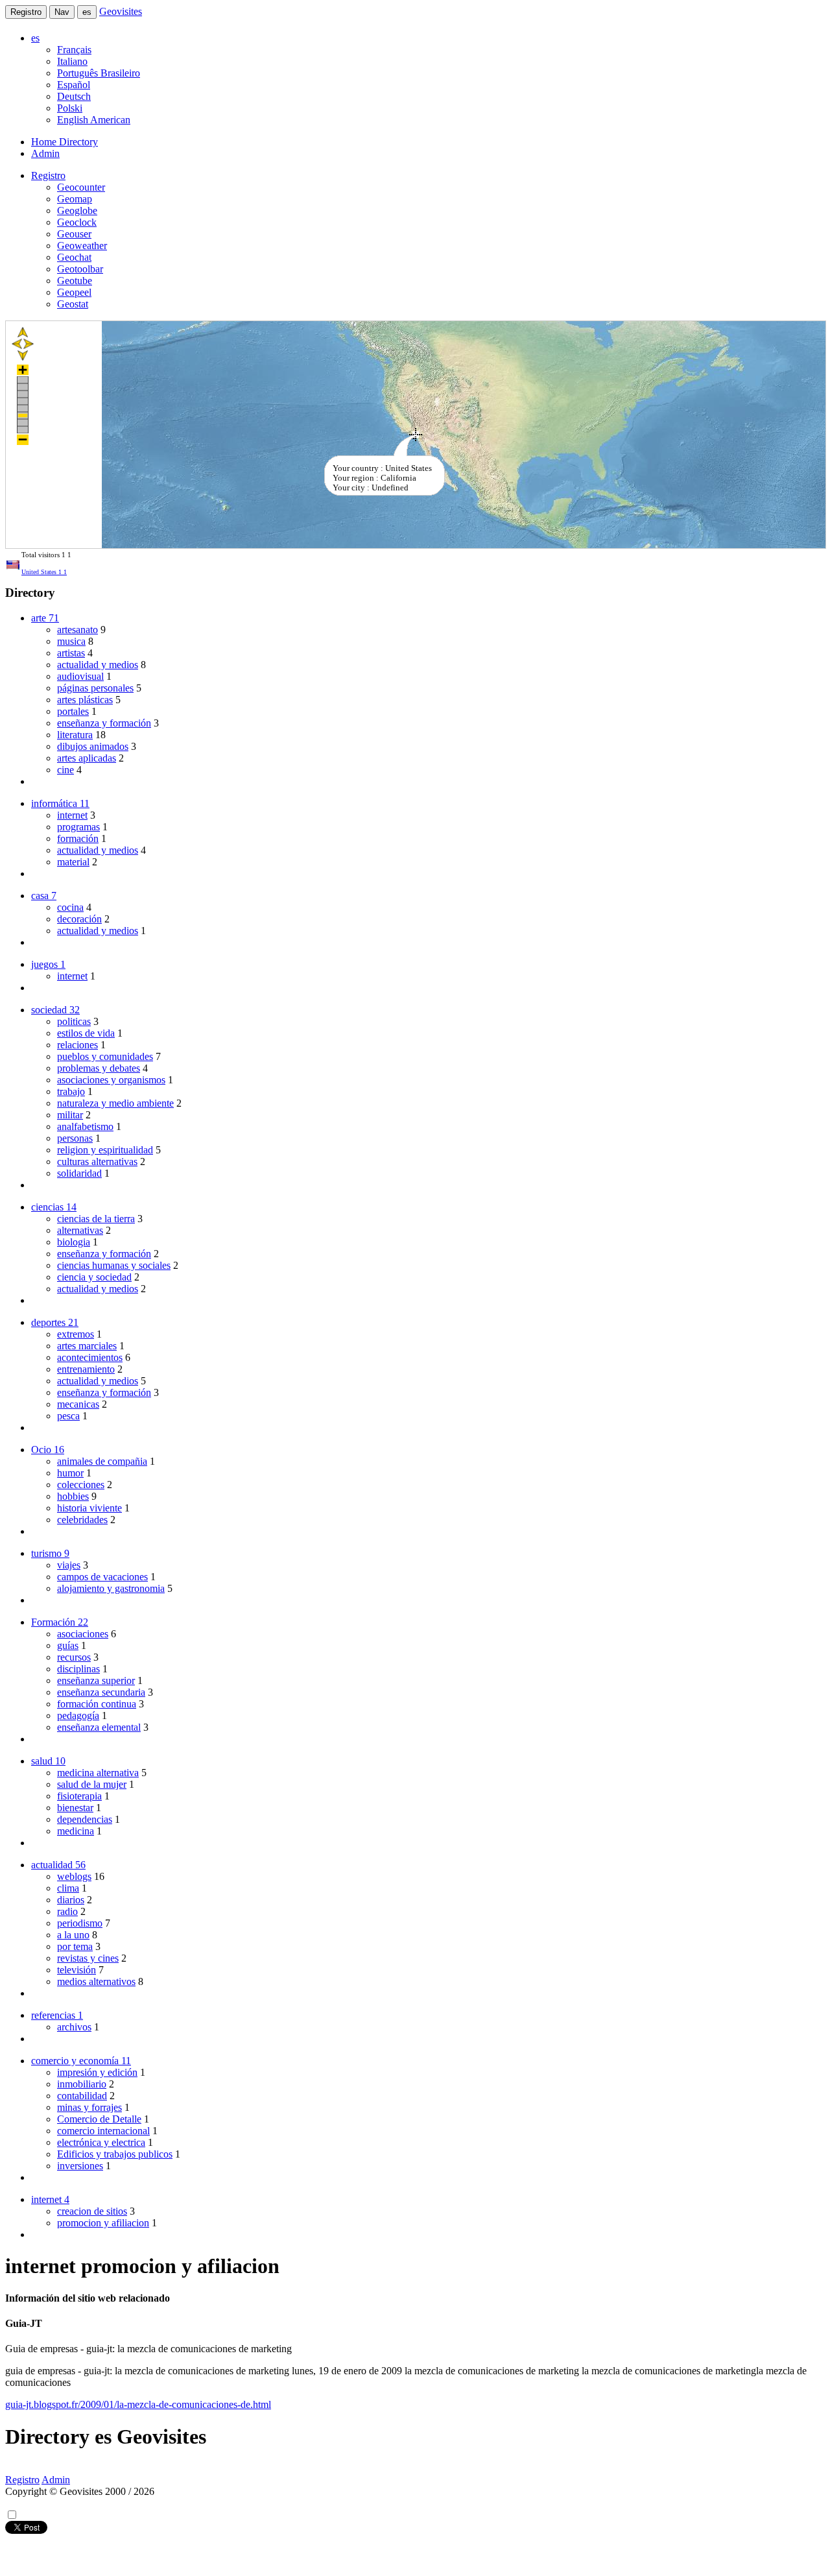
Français (74, 50)
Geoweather (82, 246)
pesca (68, 1416)
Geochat (74, 257)
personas (75, 1138)
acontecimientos (90, 1357)
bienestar (75, 1808)
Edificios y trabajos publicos (115, 2154)
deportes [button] (55, 1322)
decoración (79, 919)
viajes (69, 1565)
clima (68, 1888)
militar (70, 1115)
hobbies (73, 1496)
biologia (74, 1242)
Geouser (74, 234)
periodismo (80, 1923)
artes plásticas (85, 700)
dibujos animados (93, 746)
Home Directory (65, 142)
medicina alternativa (98, 1773)
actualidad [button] (58, 1865)
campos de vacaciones (102, 1577)
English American (94, 120)
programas (78, 827)
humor (70, 1473)
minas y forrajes (89, 2107)
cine (65, 770)
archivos (74, 2027)
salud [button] (48, 1761)
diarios (71, 1900)
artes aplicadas (87, 758)
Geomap (75, 199)
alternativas (80, 1230)
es (87, 12)
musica (71, 641)
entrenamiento (86, 1369)
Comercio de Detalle (99, 2119)
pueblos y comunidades (105, 1056)
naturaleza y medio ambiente (115, 1103)
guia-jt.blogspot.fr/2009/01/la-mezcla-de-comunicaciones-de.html (138, 2404)
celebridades (82, 1520)
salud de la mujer (92, 1784)
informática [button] (60, 803)
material (73, 862)
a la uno (73, 1935)
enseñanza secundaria (101, 1692)
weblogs (74, 1876)
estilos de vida (86, 1033)
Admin (45, 153)
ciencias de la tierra (96, 1219)
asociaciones (83, 1634)
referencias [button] (57, 2015)
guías (68, 1645)
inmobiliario (82, 2084)
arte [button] (45, 618)
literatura (75, 735)
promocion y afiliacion (103, 2223)
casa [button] (44, 896)
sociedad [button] (55, 1010)
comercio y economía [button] (81, 2061)
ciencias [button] (54, 1207)
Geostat (73, 304)
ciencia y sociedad (94, 1277)
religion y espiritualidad (105, 1150)
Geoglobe (77, 211)
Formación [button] (60, 1622)
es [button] (35, 38)
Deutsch (74, 96)
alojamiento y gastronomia (111, 1588)
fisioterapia (79, 1796)
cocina (70, 907)
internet (72, 815)
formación (78, 838)
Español (74, 85)
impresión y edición (97, 2072)
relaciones (77, 1045)
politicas (74, 1021)
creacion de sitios (92, 2211)
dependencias (85, 1819)
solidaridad (79, 1173)
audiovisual (80, 676)
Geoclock (77, 222)
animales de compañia (102, 1461)
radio (67, 1911)
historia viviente (89, 1508)
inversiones (80, 2166)
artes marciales (87, 1346)
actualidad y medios (98, 665)
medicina (76, 1831)
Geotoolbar (80, 269)
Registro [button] (48, 175)
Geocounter (81, 187)
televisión (77, 1970)
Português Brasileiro (99, 73)
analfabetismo (85, 1126)
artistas (71, 653)
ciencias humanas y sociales (114, 1265)
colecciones (81, 1485)
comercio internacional (103, 2131)
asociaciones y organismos (111, 1080)
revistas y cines (88, 1958)
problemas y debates (99, 1068)
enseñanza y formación (104, 723)
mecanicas (78, 1404)
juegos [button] (48, 964)
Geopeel (74, 292)
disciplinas (78, 1669)
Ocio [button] (48, 1450)
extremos (76, 1334)
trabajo (71, 1091)
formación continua (97, 1704)
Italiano (72, 61)
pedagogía (78, 1715)
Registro (26, 12)
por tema (75, 1946)
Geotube (75, 281)
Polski (70, 108)
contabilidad (82, 2096)
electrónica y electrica (101, 2142)
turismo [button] (50, 1553)
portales (73, 711)
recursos (74, 1657)
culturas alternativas (97, 1162)
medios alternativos (96, 1981)
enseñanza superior (96, 1680)
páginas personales (95, 688)
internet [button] (50, 2199)
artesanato (77, 630)
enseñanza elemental (99, 1727)
